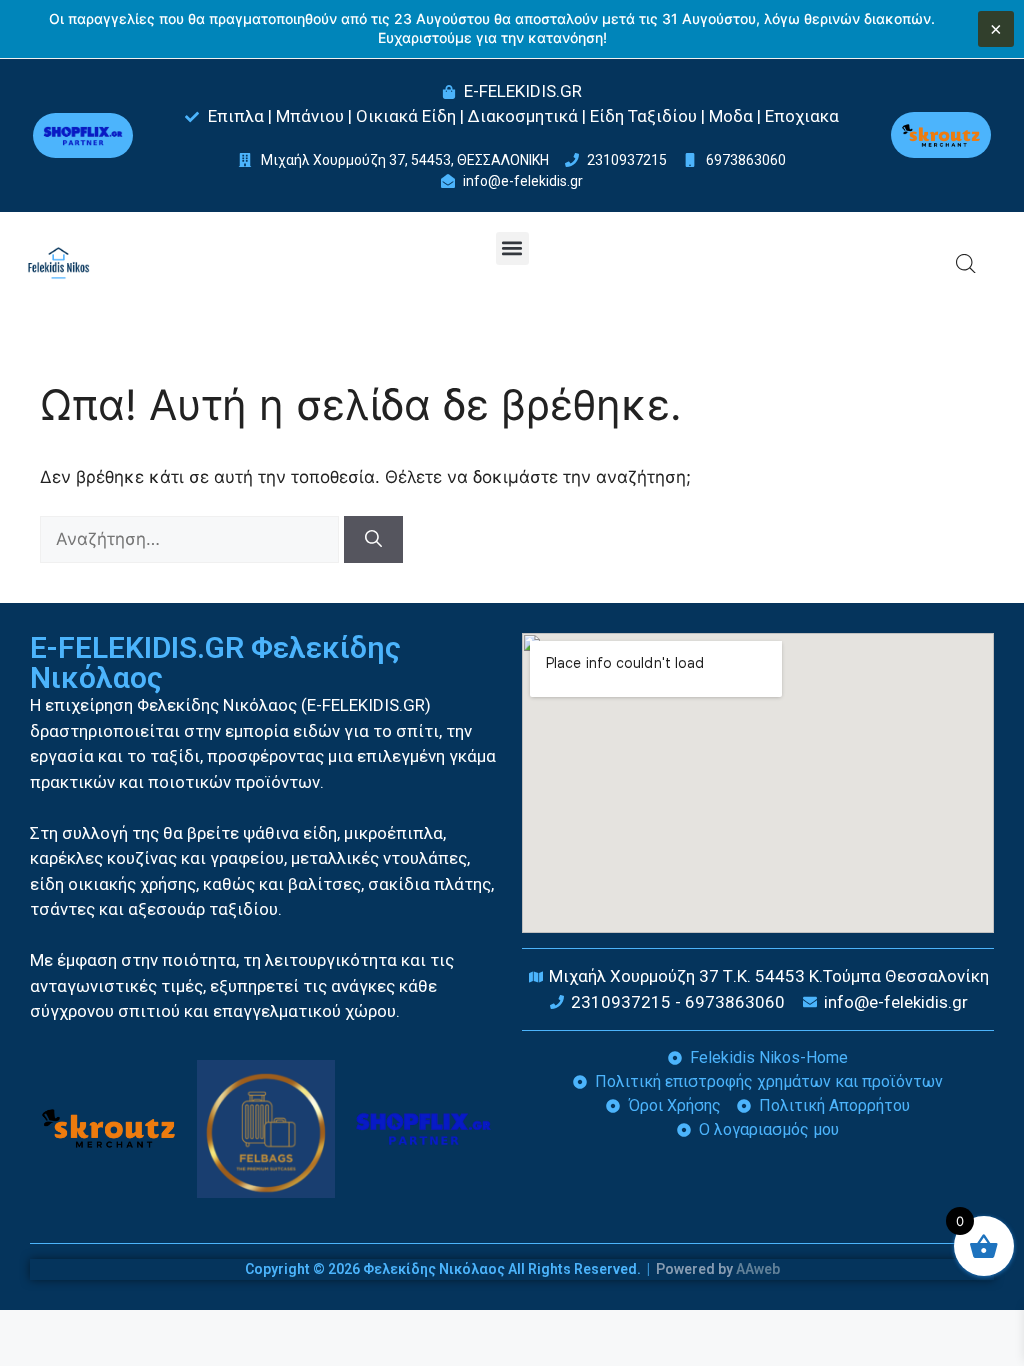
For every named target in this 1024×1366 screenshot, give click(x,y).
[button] (512, 248)
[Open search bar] (966, 264)
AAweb (758, 1269)
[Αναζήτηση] (373, 540)
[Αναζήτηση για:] (192, 539)
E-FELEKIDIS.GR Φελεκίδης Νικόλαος (215, 662)
